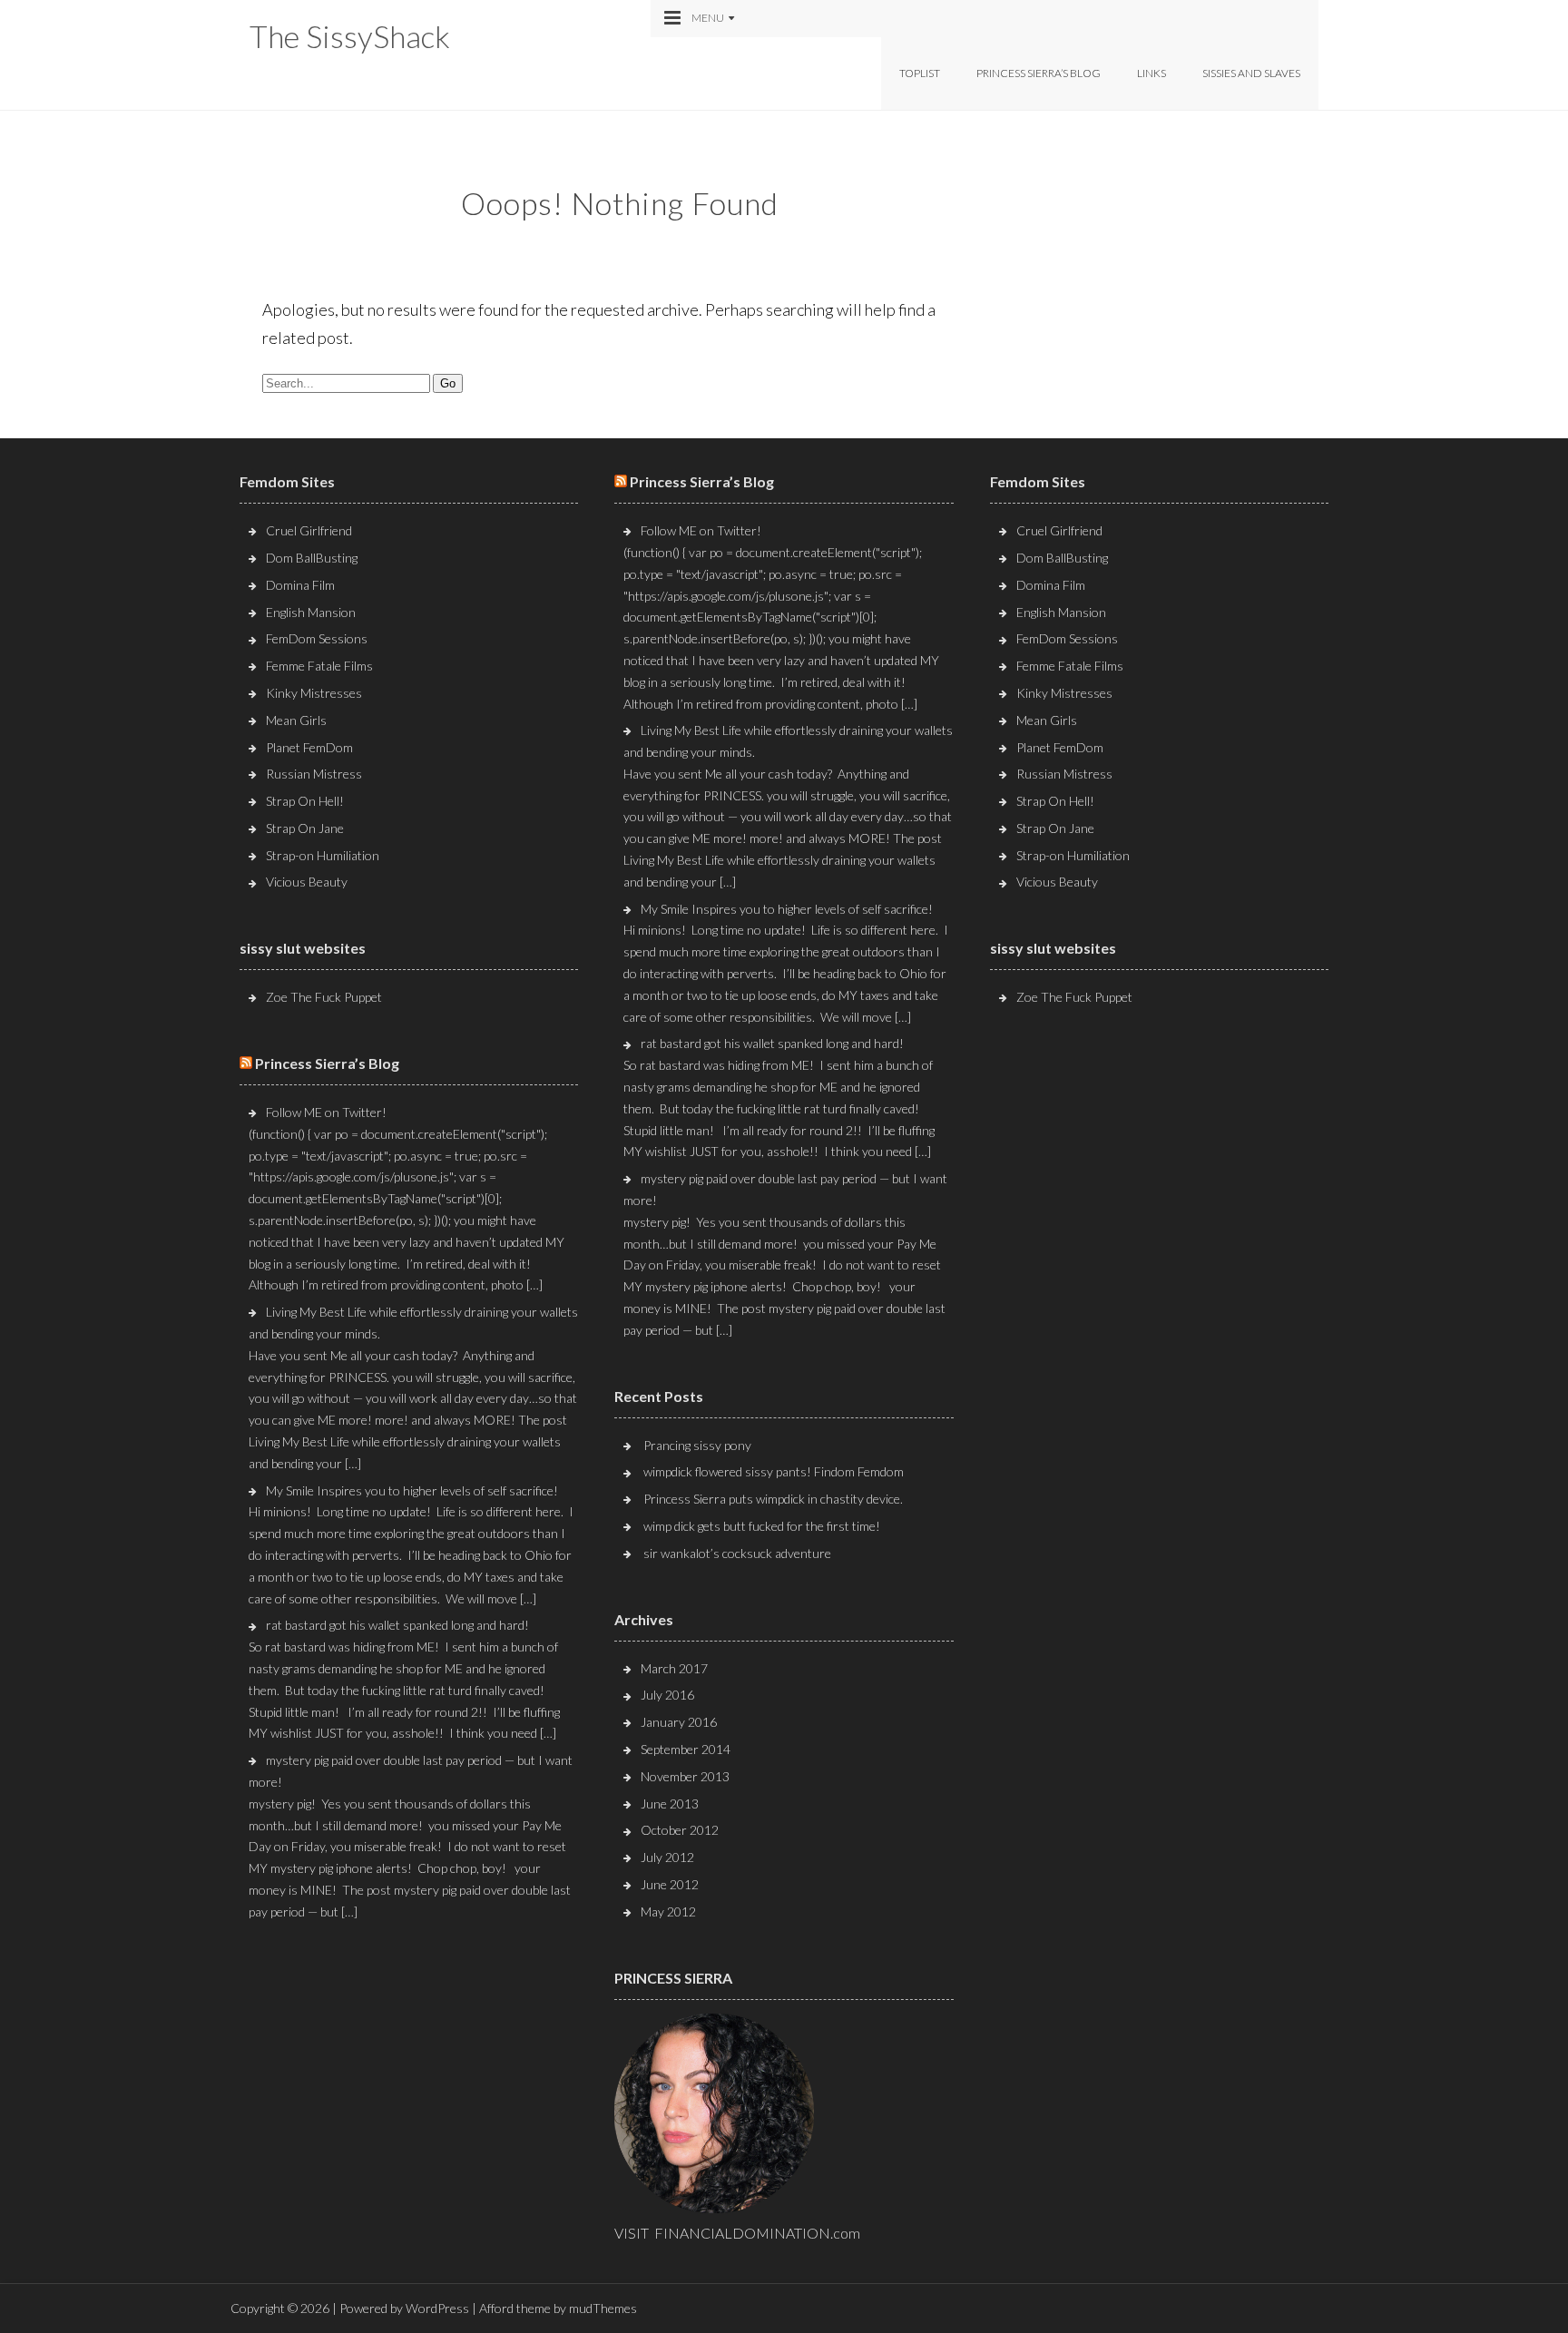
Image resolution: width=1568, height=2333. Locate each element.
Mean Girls (296, 720)
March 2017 (674, 1668)
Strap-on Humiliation (323, 855)
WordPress (437, 2308)
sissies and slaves (1251, 73)
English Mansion (311, 612)
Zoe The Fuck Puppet (324, 997)
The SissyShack (350, 36)
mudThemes (603, 2308)
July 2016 (667, 1695)
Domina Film (300, 585)
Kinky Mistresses (314, 693)
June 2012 (670, 1884)
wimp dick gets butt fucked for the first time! (762, 1526)
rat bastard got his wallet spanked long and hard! (397, 1625)
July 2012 (667, 1857)
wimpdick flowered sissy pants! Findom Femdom (774, 1471)
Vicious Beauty (307, 882)
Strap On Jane (305, 828)
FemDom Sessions (317, 638)
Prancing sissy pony (697, 1445)
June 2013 (670, 1804)
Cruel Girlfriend (309, 530)
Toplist (920, 73)
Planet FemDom (309, 747)
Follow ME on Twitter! (326, 1112)
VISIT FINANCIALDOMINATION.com (737, 2233)
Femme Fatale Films (319, 666)
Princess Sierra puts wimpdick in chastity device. (773, 1499)
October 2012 (680, 1830)
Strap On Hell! (305, 801)
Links (1151, 73)
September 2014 (686, 1749)
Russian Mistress (314, 774)
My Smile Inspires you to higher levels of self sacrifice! (412, 1490)
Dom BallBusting (312, 558)
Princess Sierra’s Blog (1039, 73)
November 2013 (685, 1776)
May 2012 (668, 1911)
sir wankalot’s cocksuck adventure (737, 1553)
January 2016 (679, 1722)
